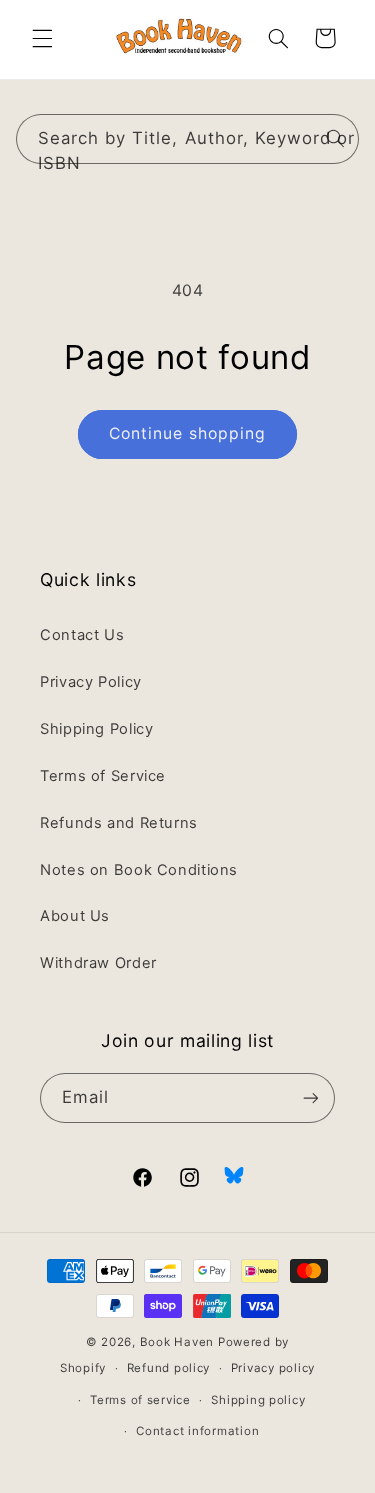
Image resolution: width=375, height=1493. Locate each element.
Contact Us (82, 635)
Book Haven (177, 1342)
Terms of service (140, 1400)
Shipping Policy (96, 729)
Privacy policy (273, 1368)
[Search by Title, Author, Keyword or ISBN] (335, 138)
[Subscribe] (311, 1097)
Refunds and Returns (119, 823)
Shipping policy (258, 1400)
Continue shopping (187, 433)
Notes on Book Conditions (139, 870)
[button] (42, 38)
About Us (75, 916)
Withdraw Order (98, 963)
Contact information (197, 1431)
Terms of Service (103, 776)
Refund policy (169, 1368)
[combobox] (188, 138)
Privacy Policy (91, 682)
